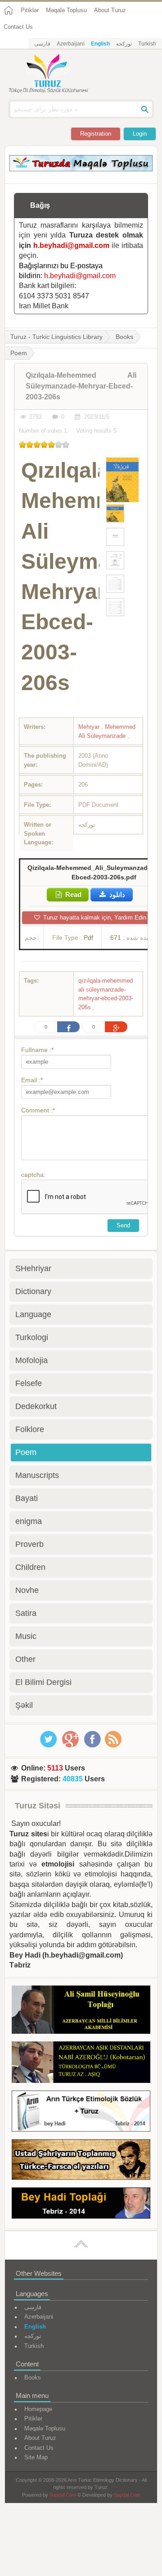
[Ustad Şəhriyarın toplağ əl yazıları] (81, 2161)
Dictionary (33, 1291)
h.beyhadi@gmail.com (71, 245)
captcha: (33, 1175)
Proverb (29, 1544)
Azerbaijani (71, 44)
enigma (29, 1521)
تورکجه (124, 44)
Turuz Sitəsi (38, 1806)
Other (25, 1659)
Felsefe (29, 1383)
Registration (96, 134)
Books (124, 337)
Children (30, 1567)
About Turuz (110, 10)
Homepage (38, 2409)
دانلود (116, 895)
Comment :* (38, 1110)
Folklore (30, 1429)
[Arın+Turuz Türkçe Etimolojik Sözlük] (81, 2112)
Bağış (40, 205)
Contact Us (18, 27)
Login (140, 134)
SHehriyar (33, 1268)
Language (33, 1314)
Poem (26, 1452)
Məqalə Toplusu (66, 10)
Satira (26, 1613)
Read (72, 895)
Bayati (27, 1498)
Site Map (36, 2457)
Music (26, 1636)
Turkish (147, 44)
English (100, 44)
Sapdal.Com (63, 2495)
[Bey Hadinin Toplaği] (81, 2205)
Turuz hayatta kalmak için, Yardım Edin (94, 917)
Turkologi (32, 1337)
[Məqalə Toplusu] (81, 169)
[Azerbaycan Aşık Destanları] (81, 2064)
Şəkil (24, 1705)
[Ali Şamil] (81, 2011)
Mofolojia (31, 1360)
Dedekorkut (36, 1406)
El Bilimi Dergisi (43, 1682)
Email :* (32, 1080)
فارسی (42, 44)
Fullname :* (37, 1050)
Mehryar (90, 727)
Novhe (27, 1590)
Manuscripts (37, 1475)
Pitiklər (30, 10)
